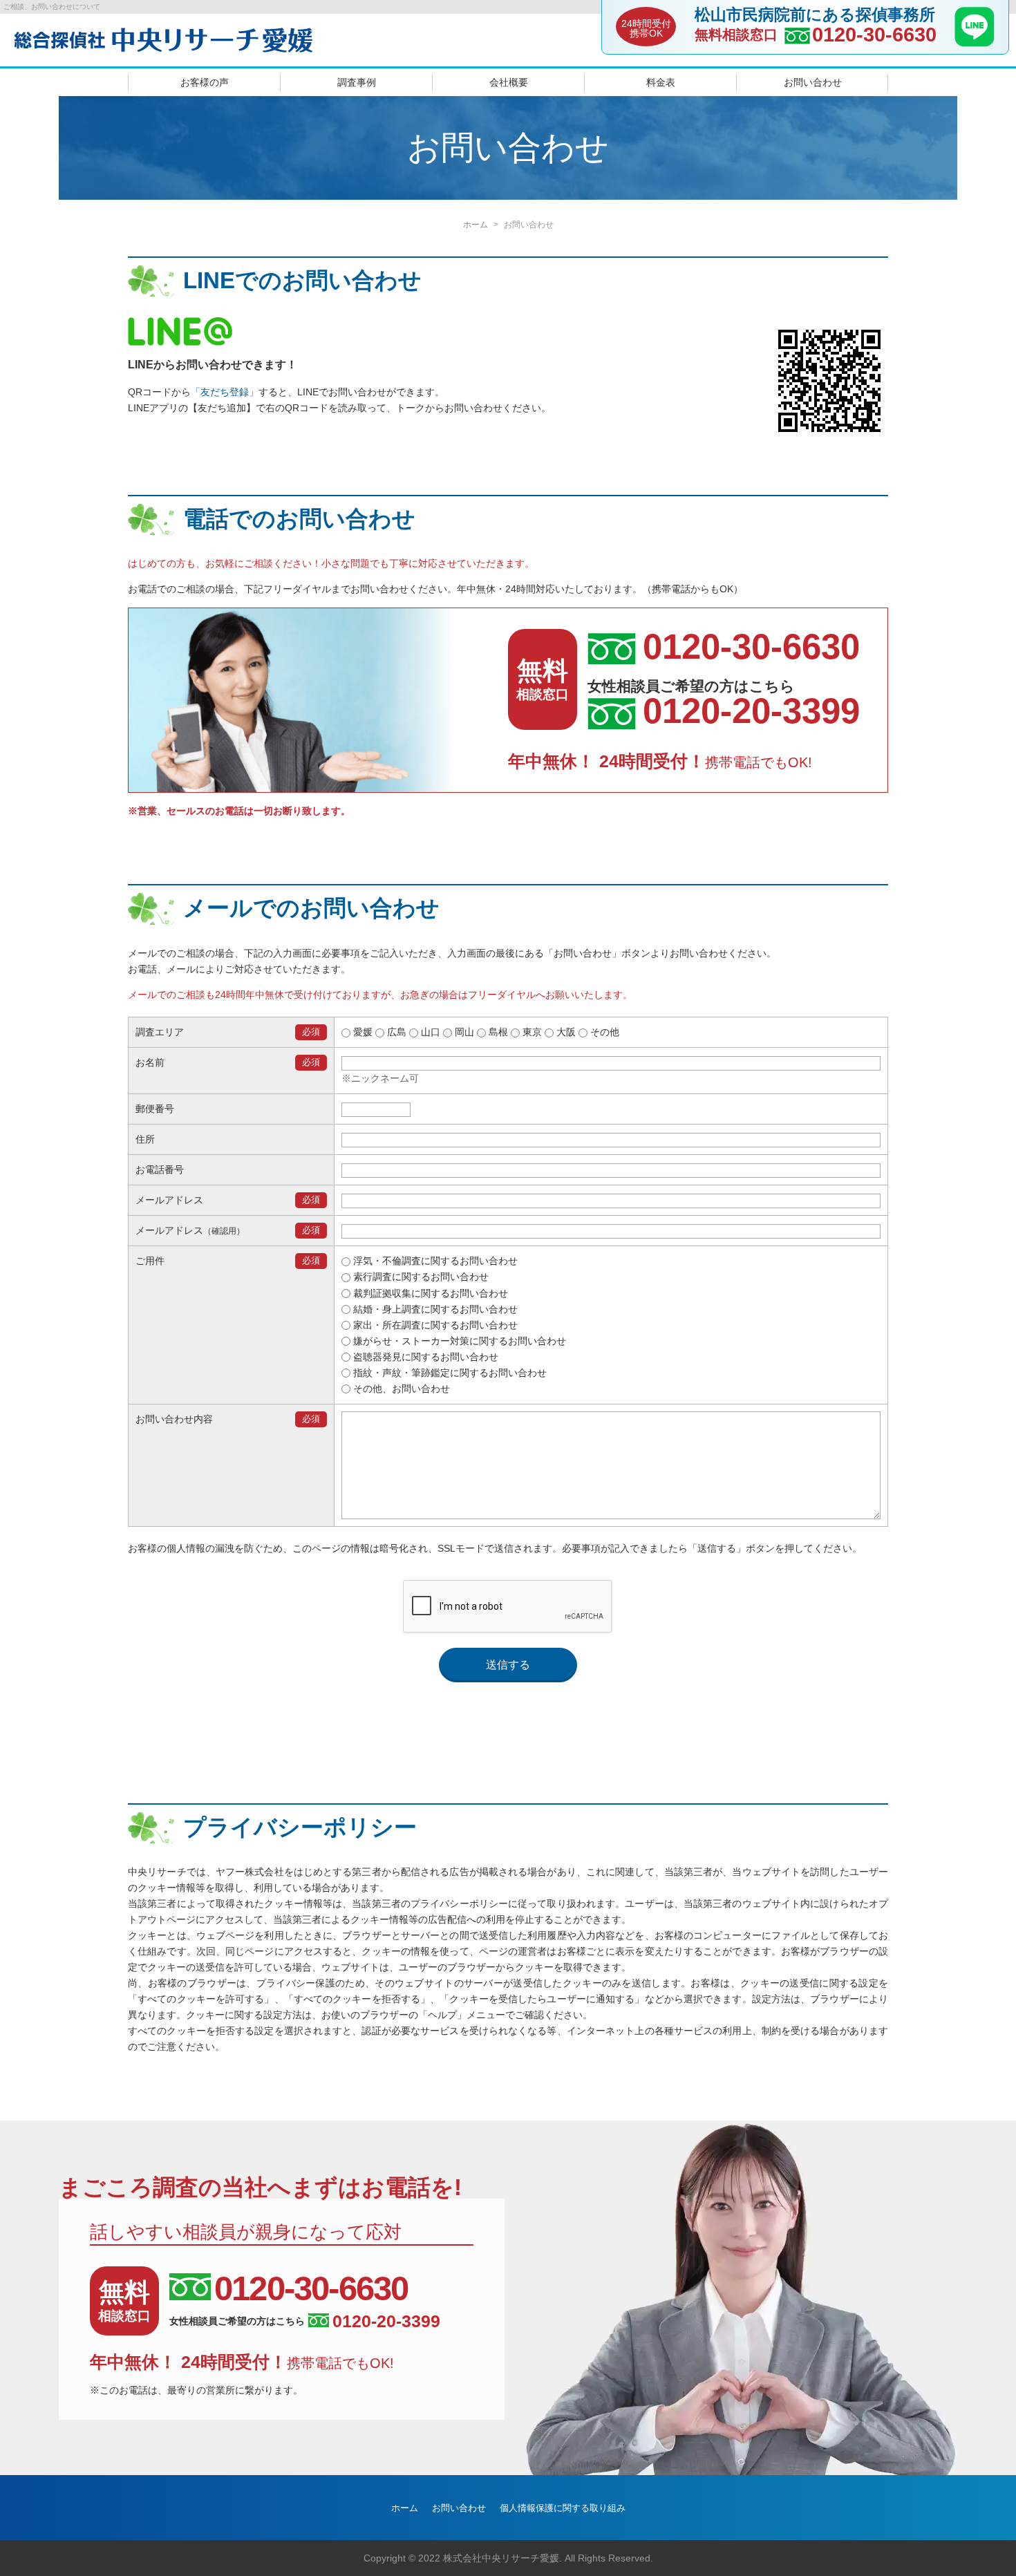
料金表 (661, 82)
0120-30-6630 (874, 35)
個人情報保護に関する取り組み (563, 2508)
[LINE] (975, 42)
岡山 (463, 1032)
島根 (497, 1032)
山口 (429, 1032)
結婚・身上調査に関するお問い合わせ (434, 1309)
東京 (531, 1032)
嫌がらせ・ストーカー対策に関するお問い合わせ (458, 1341)
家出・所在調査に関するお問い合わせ (434, 1325)
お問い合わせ (813, 82)
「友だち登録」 (225, 392)
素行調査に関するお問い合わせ (420, 1277)
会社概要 (509, 82)
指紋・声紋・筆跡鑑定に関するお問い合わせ (449, 1373)
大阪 (565, 1032)
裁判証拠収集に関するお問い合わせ (429, 1293)
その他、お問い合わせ (400, 1389)
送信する (508, 1665)
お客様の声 (205, 82)
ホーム (476, 225)
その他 (603, 1032)
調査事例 (357, 82)
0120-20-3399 (751, 711)
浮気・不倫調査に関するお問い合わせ (434, 1261)
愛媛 (361, 1032)
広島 (395, 1032)
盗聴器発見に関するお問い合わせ (424, 1357)
